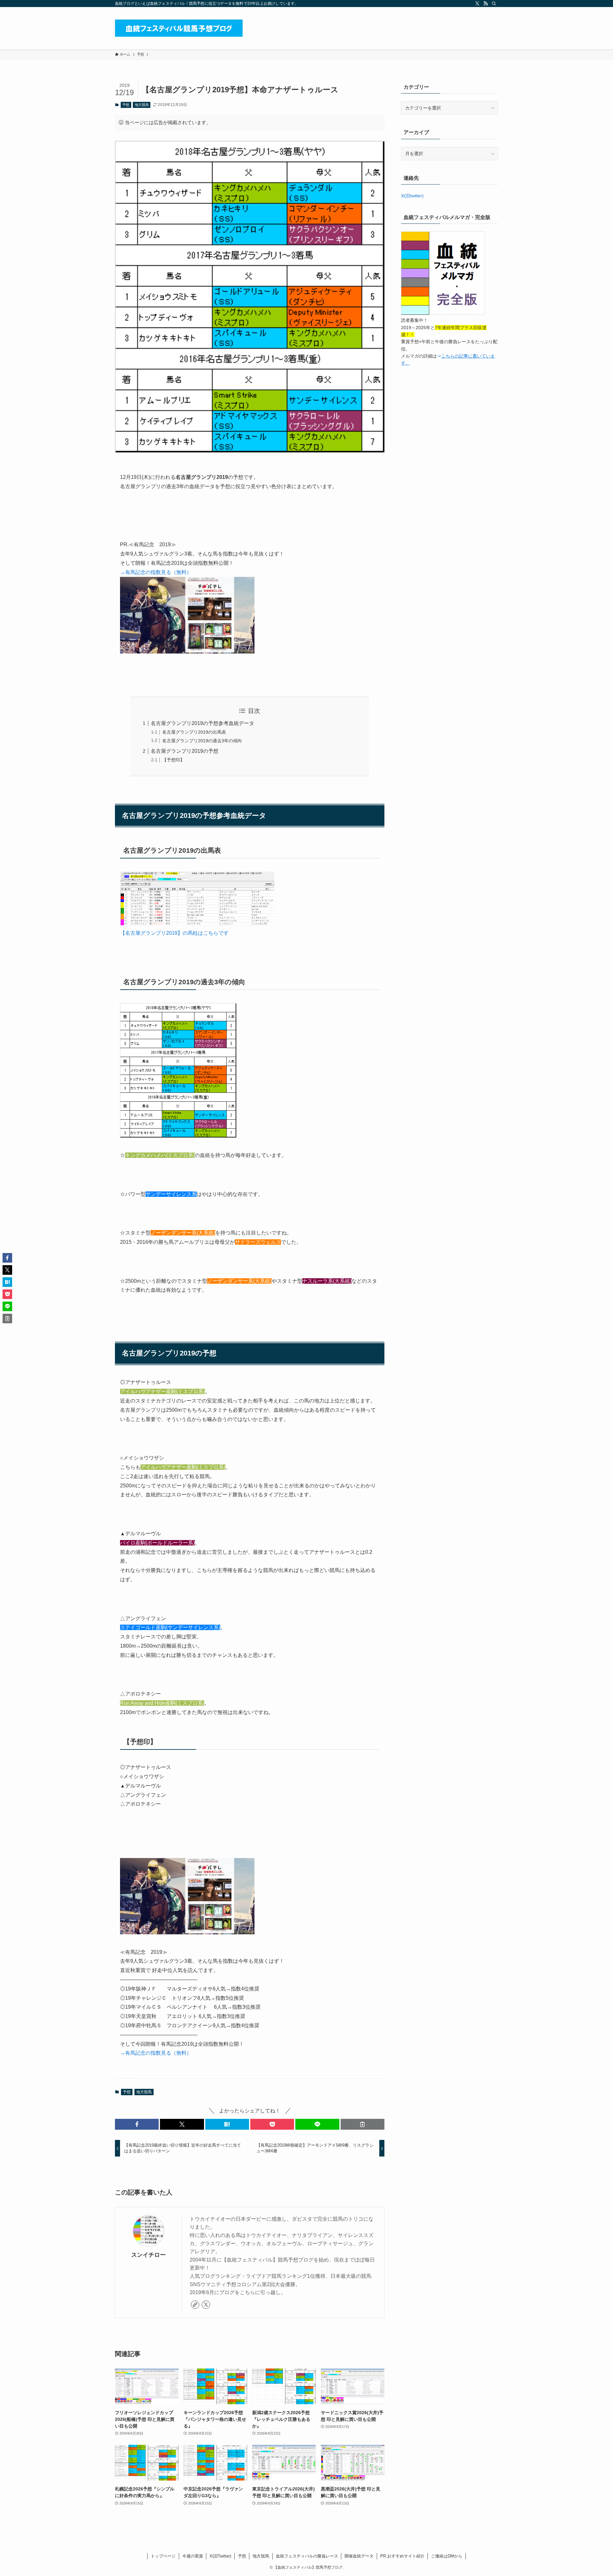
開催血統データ (359, 2556)
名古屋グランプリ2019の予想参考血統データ (202, 723)
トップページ (163, 2556)
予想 (126, 105)
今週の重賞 (193, 2556)
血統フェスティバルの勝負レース (307, 2556)
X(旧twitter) (412, 196)
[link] (195, 2305)
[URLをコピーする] (363, 2124)
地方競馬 (142, 105)
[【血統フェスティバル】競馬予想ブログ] (179, 28)
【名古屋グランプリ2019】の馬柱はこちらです (174, 933)
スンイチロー (148, 2255)
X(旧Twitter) (220, 2556)
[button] (137, 2124)
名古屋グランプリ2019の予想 (185, 751)
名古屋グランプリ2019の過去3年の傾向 (202, 741)
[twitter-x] (477, 4)
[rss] (486, 4)
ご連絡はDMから (447, 2556)
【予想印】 (173, 760)
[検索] (494, 4)
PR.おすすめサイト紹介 (402, 2556)
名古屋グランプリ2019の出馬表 (194, 732)
